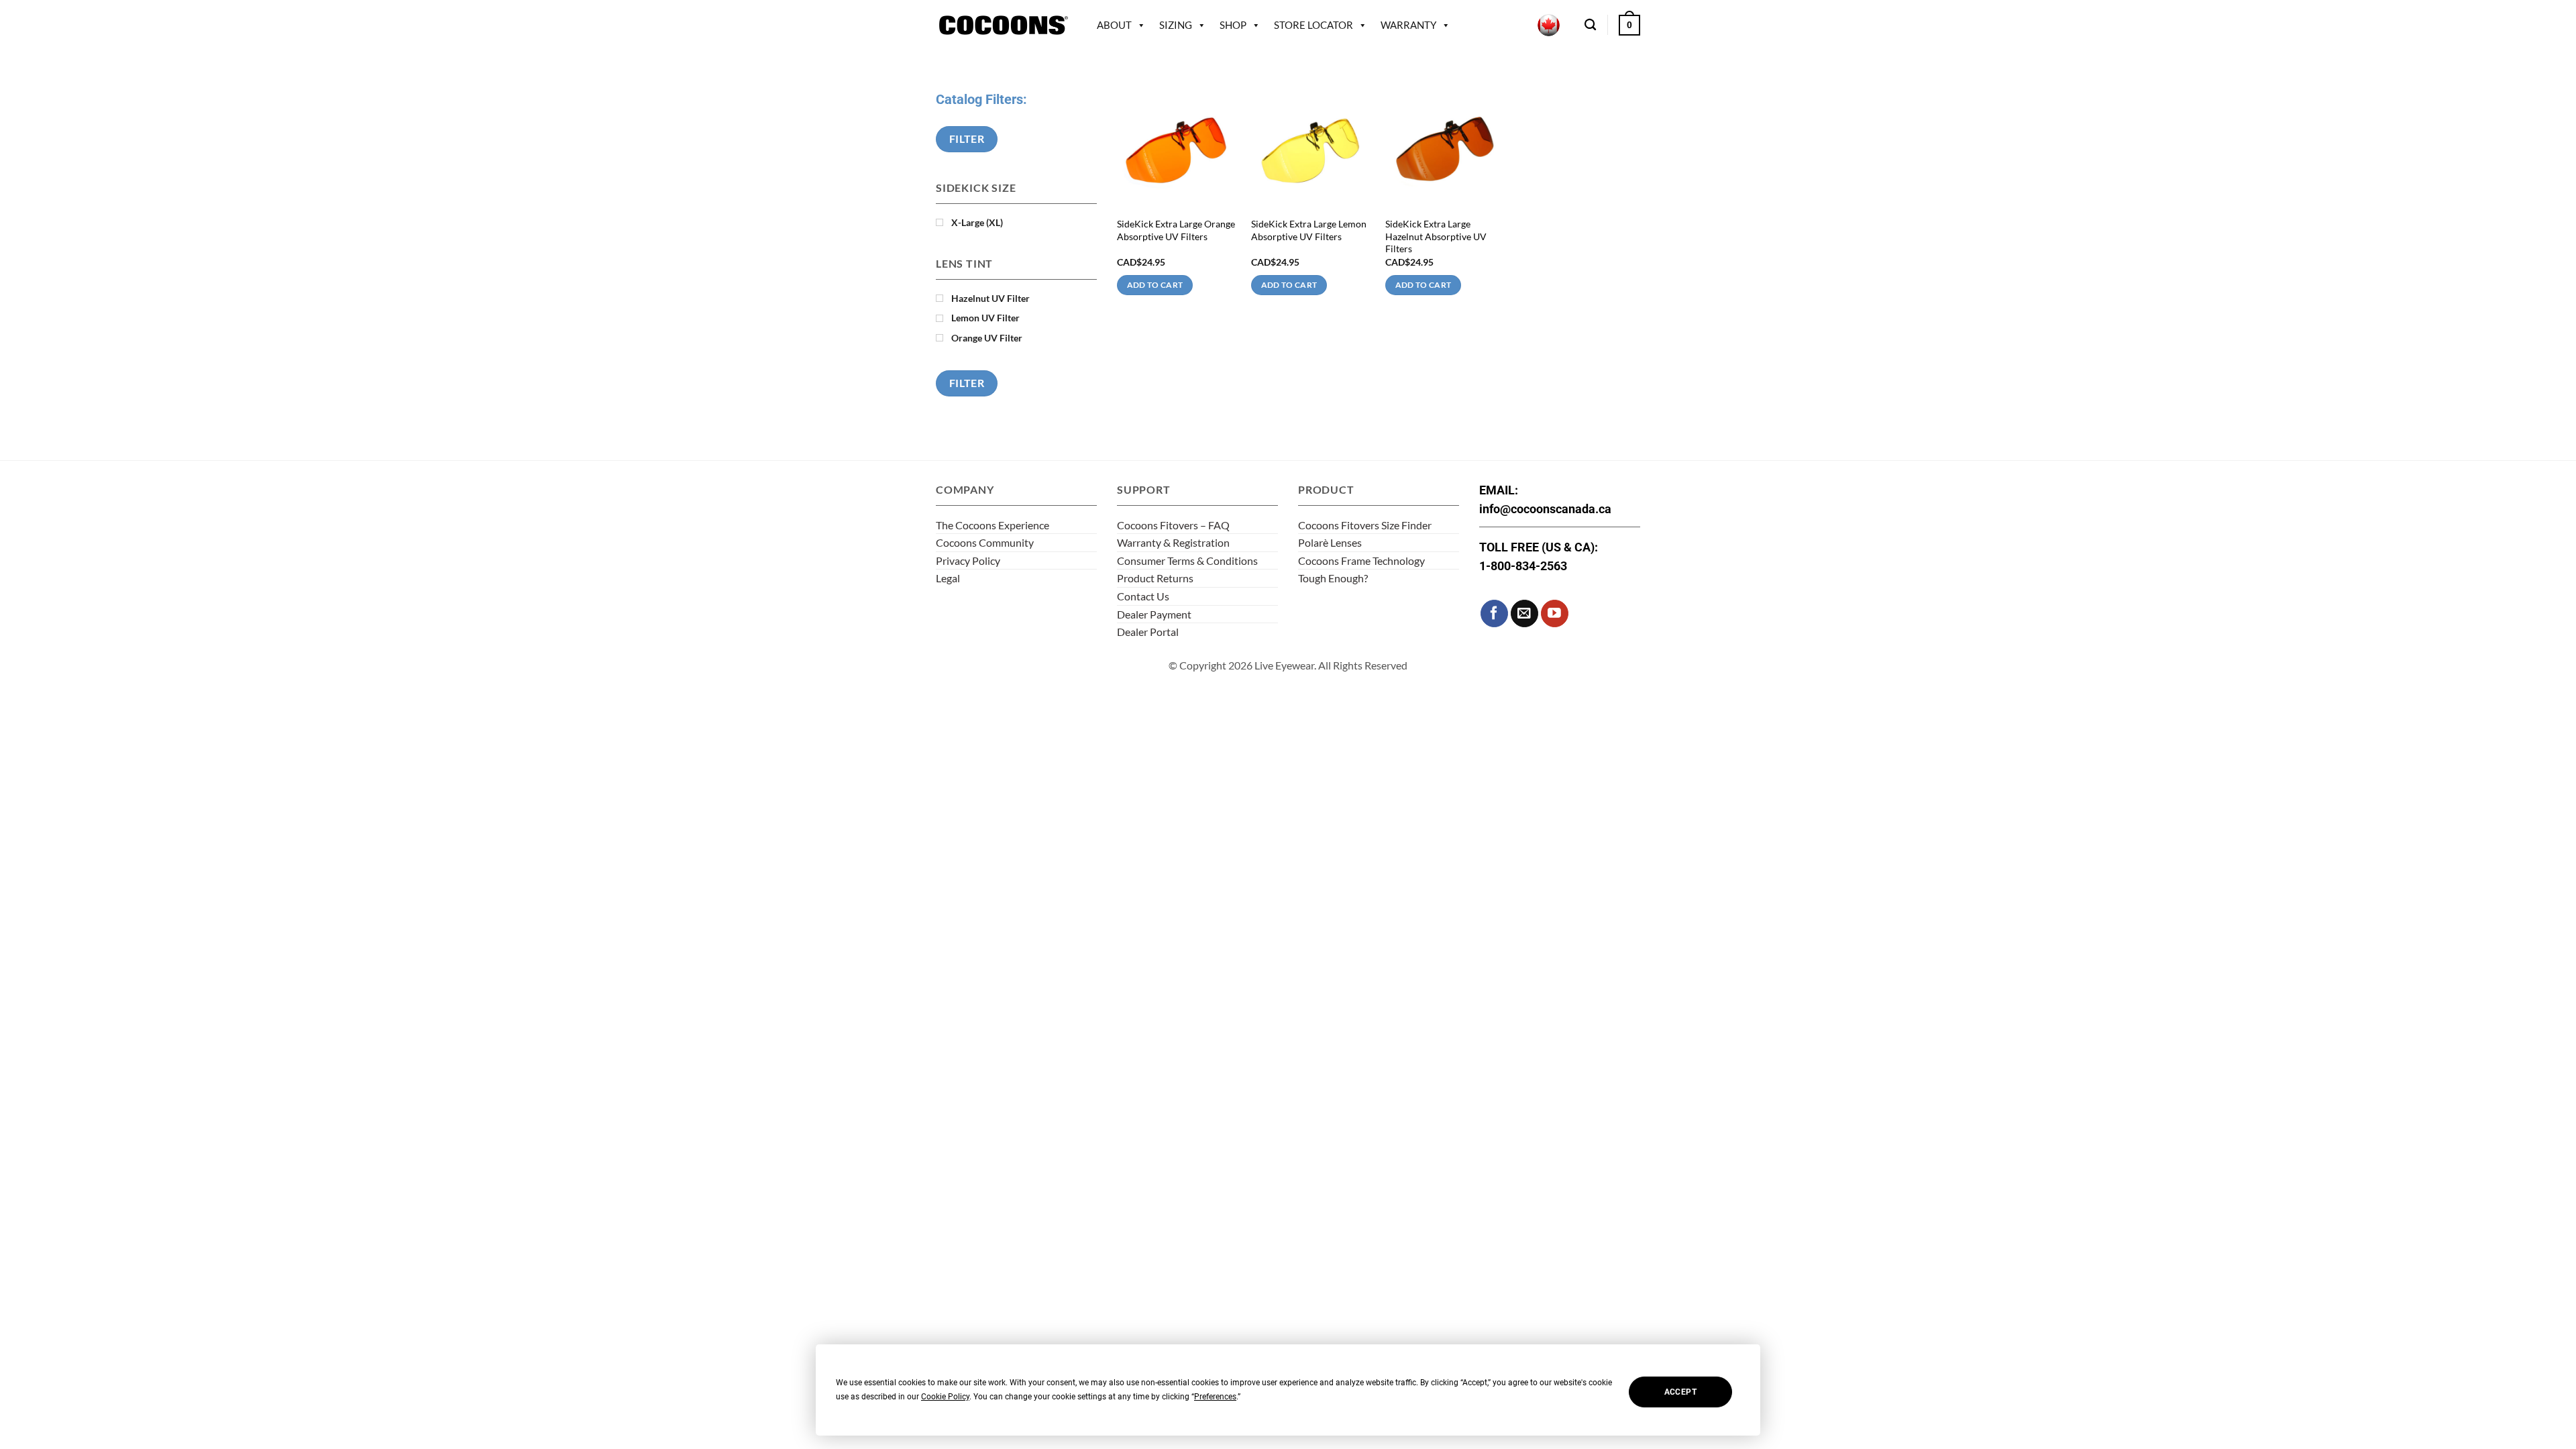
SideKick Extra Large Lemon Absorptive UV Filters (1309, 230)
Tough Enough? (1333, 578)
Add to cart (1155, 285)
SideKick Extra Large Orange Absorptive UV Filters (1176, 230)
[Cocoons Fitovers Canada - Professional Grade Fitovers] (1003, 25)
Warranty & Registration (1173, 542)
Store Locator (1313, 25)
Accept (1680, 1392)
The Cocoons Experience (992, 525)
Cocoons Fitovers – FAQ (1173, 525)
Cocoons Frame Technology (1361, 560)
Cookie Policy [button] (945, 1397)
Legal (948, 578)
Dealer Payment (1154, 614)
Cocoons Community (985, 542)
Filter (967, 139)
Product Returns (1155, 578)
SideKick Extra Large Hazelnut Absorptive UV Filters (1436, 236)
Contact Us (1143, 596)
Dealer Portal (1148, 632)
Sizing (1176, 25)
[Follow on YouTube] (1555, 613)
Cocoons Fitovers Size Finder (1365, 525)
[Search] (1590, 25)
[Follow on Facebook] (1494, 613)
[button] (1629, 25)
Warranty (1408, 25)
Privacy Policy (968, 560)
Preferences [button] (1215, 1397)
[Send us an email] (1524, 613)
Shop (1233, 25)
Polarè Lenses (1330, 542)
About (1114, 25)
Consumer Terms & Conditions (1187, 560)
